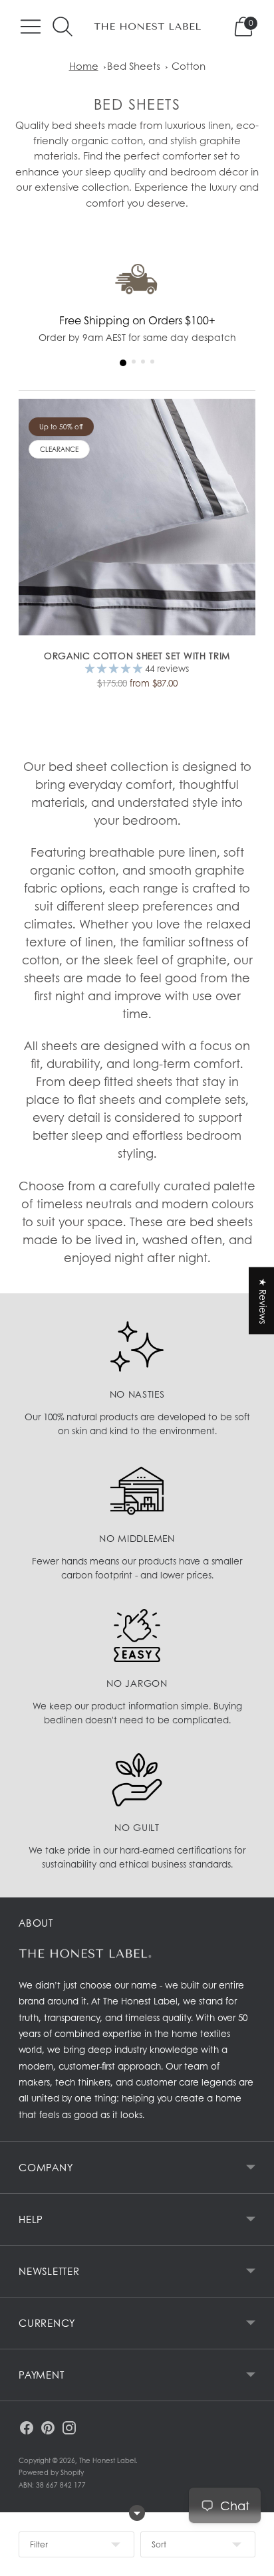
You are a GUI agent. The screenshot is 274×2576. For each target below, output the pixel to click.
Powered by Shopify (51, 2472)
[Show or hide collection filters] (137, 2513)
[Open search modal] (63, 27)
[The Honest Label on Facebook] (27, 2430)
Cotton (189, 66)
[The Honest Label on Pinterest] (48, 2430)
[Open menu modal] (31, 27)
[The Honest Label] (148, 27)
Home (84, 66)
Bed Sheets (134, 66)
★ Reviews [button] (263, 1301)
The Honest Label (107, 2460)
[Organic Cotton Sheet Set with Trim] (137, 517)
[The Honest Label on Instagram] (69, 2430)
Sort (159, 2544)
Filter (39, 2544)
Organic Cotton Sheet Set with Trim (137, 656)
